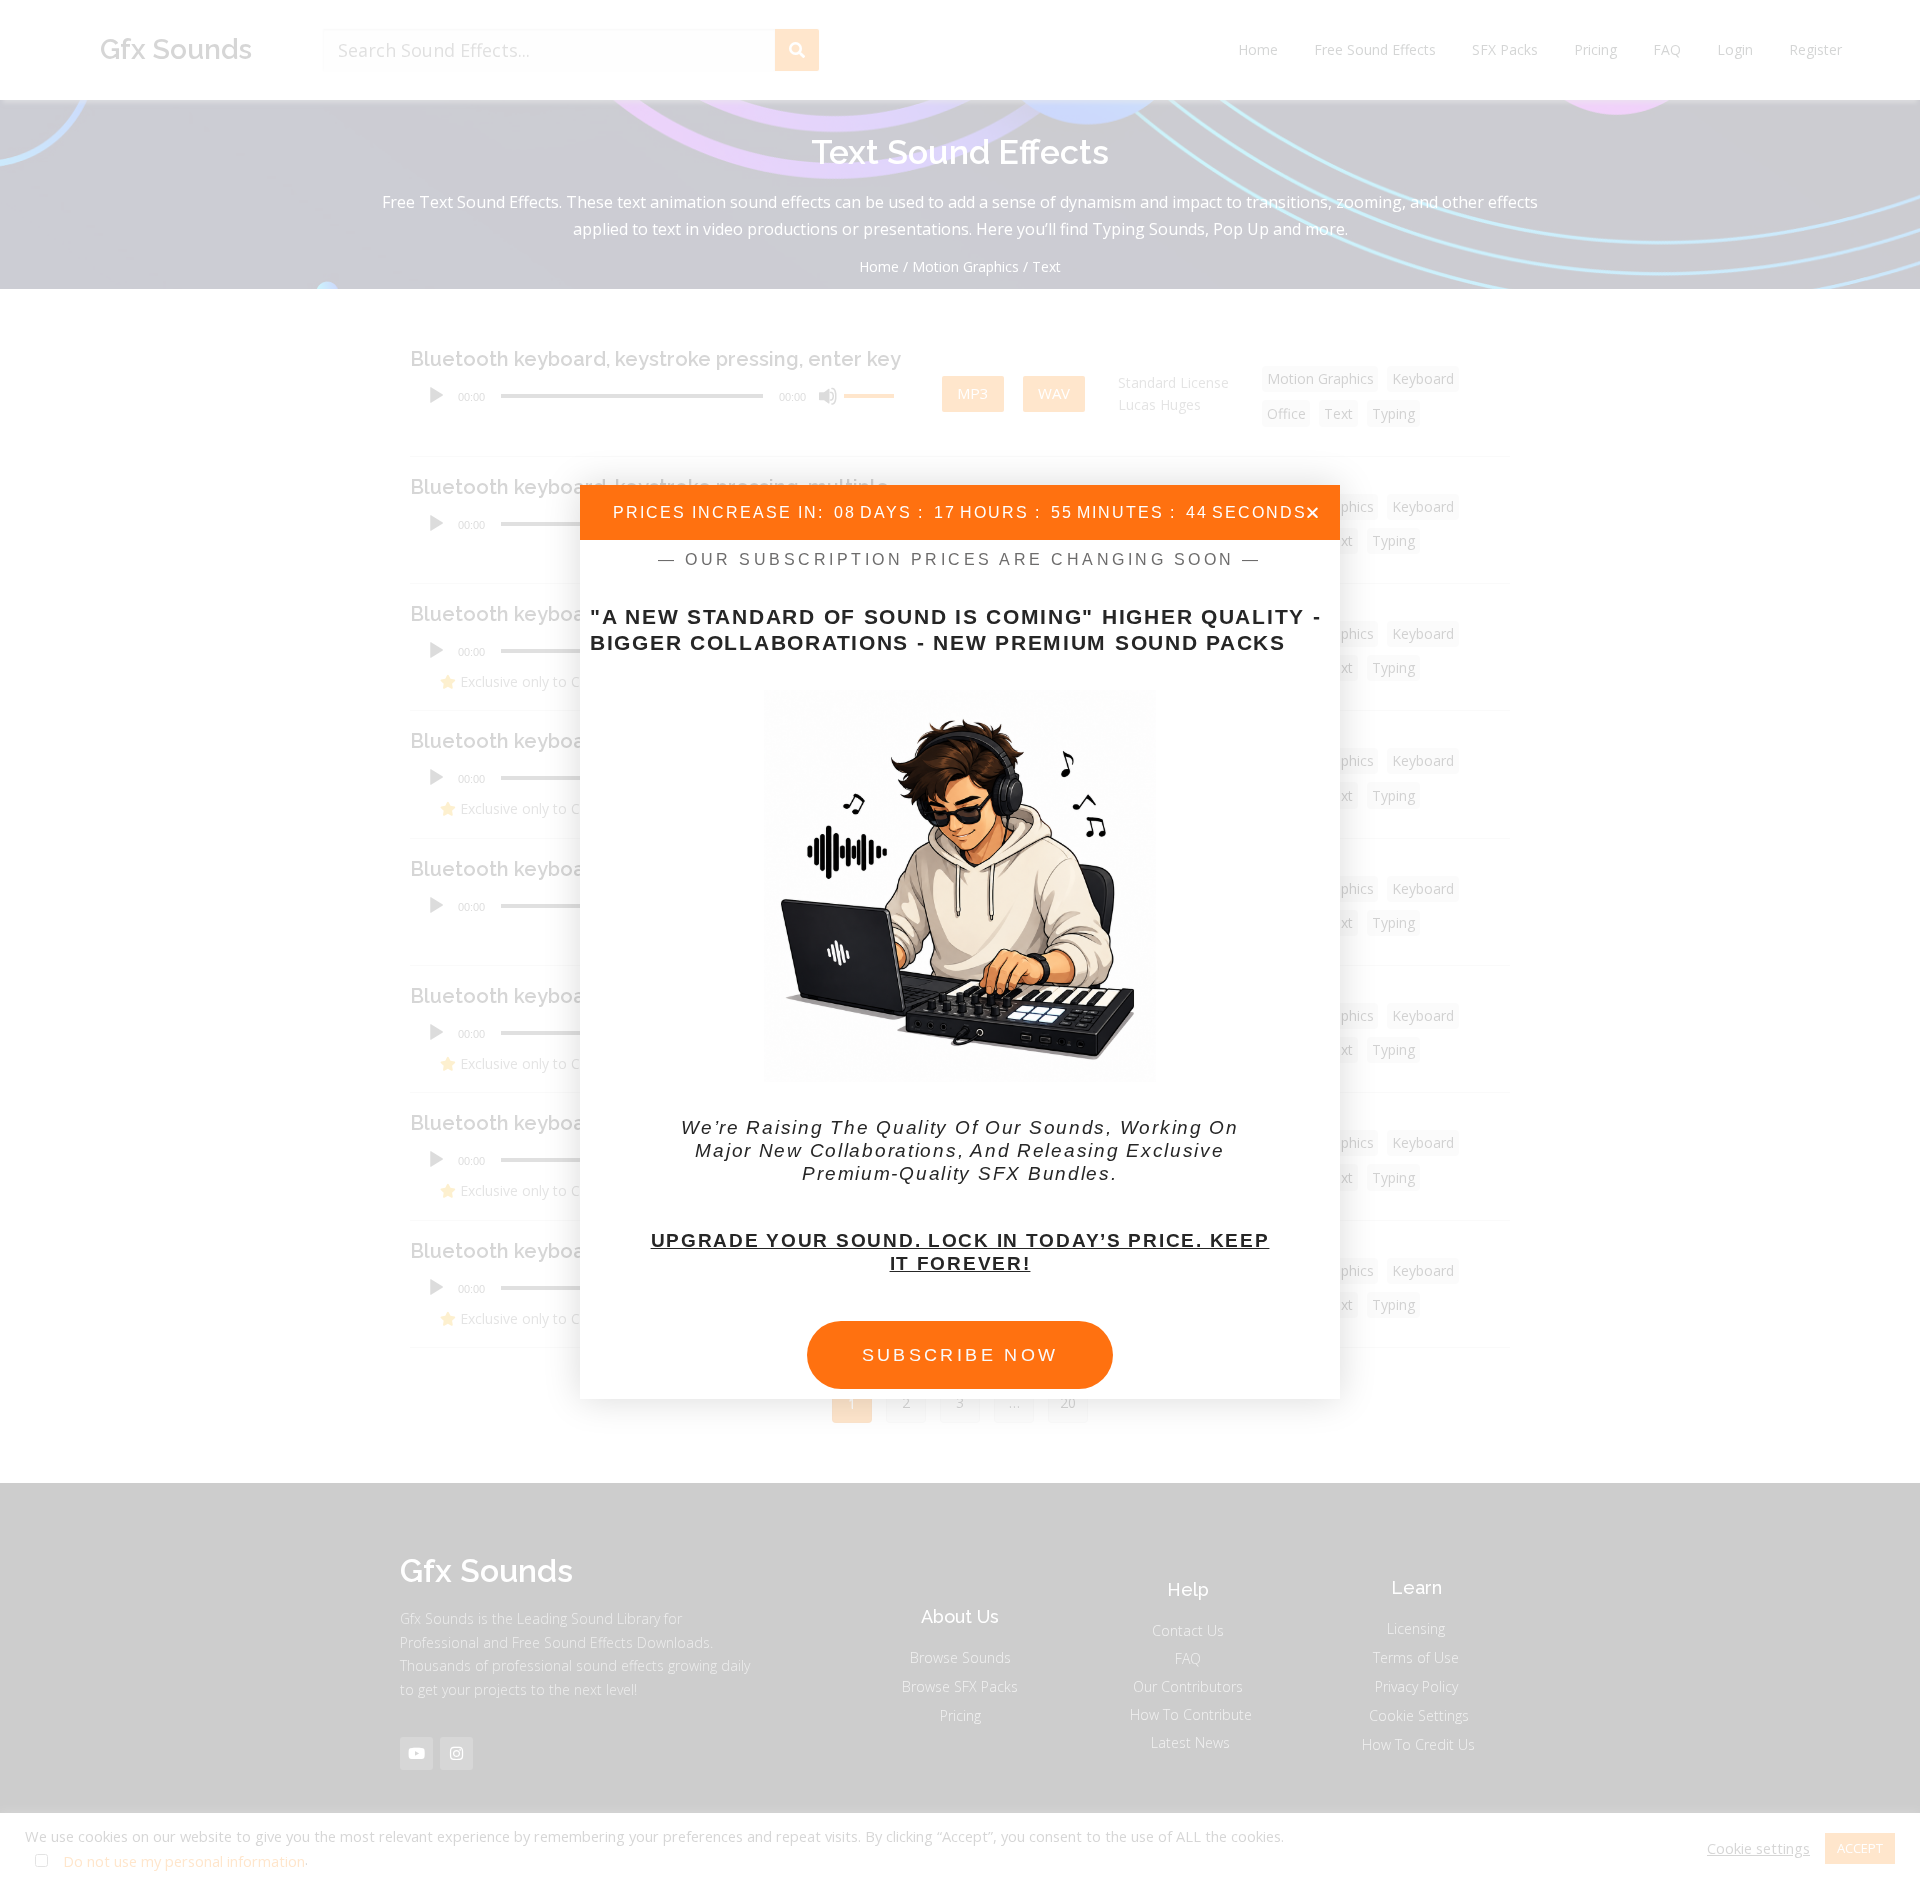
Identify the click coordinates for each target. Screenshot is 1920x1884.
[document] (960, 942)
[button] (1312, 512)
